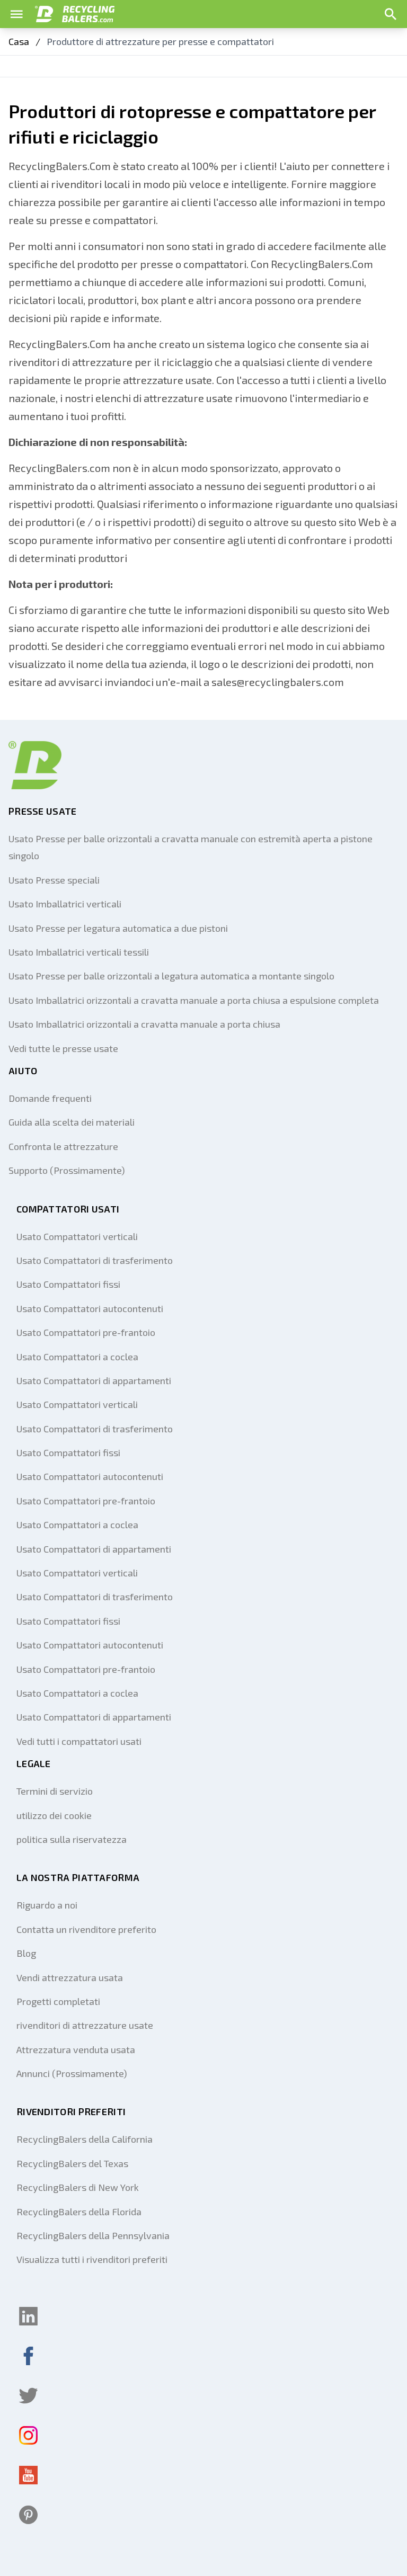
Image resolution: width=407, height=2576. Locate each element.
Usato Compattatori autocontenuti (90, 1308)
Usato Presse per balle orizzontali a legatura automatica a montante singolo (171, 976)
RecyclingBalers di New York (78, 2187)
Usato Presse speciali (54, 880)
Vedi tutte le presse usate (63, 1048)
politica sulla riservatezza (72, 1839)
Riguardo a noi (47, 1905)
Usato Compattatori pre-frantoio (86, 1332)
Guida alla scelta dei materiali (72, 1122)
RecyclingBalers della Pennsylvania (93, 2235)
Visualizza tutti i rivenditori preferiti (92, 2259)
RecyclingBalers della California (85, 2139)
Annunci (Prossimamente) (72, 2073)
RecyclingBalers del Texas (72, 2163)
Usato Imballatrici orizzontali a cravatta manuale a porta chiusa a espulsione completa (194, 1000)
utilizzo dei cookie (54, 1815)
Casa (19, 41)
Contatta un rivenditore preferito (86, 1929)
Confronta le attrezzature (63, 1146)
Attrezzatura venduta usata (76, 2049)
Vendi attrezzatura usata (70, 1977)
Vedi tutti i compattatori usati (79, 1741)
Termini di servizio (55, 1791)
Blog (26, 1953)
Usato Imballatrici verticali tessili (79, 952)
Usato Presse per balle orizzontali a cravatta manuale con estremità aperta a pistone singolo (191, 847)
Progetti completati (58, 2001)
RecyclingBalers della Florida (79, 2212)
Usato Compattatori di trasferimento (95, 1260)
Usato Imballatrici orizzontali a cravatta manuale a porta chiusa (144, 1024)
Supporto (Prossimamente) (67, 1170)
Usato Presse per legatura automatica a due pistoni (118, 928)
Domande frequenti (50, 1098)
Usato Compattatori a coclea (77, 1357)
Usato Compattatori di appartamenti (94, 1380)
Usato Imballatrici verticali (65, 904)
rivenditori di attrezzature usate (85, 2025)
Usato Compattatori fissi (68, 1284)
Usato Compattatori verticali (77, 1236)
